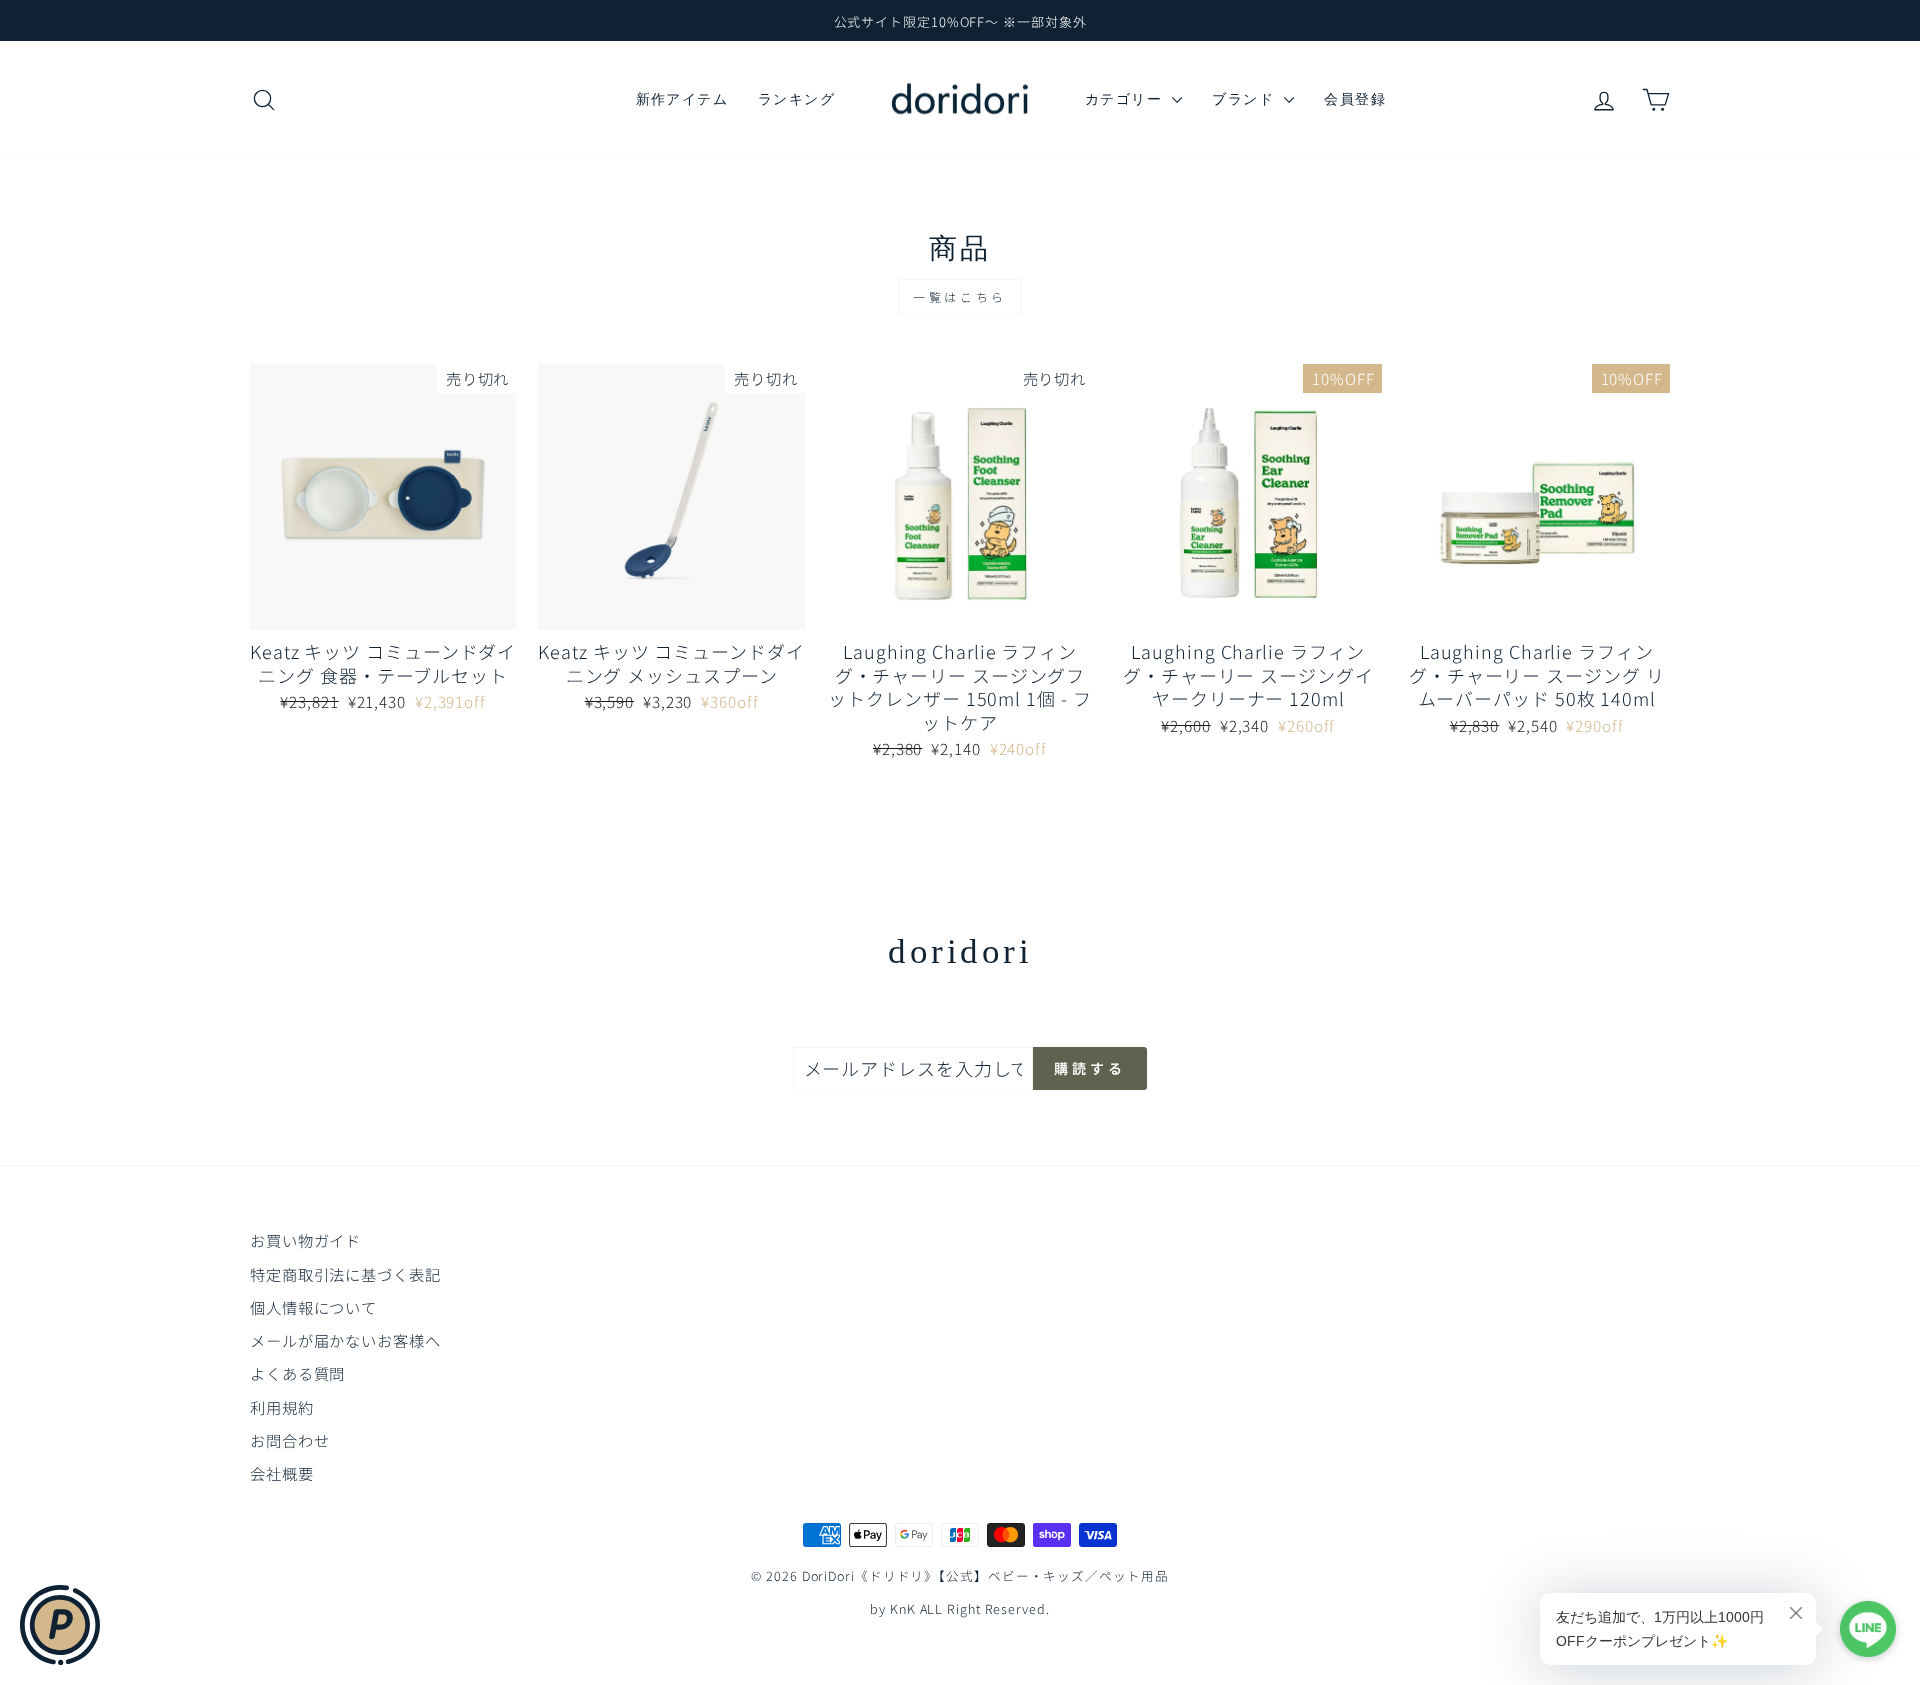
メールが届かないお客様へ (345, 1340)
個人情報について (313, 1307)
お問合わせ (290, 1440)
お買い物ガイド (305, 1240)
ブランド (1245, 99)
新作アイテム (682, 99)
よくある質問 (297, 1373)
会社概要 (282, 1473)
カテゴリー (1126, 99)
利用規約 (282, 1407)
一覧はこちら (960, 296)
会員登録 (1355, 99)
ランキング (796, 99)
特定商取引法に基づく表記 (345, 1274)
